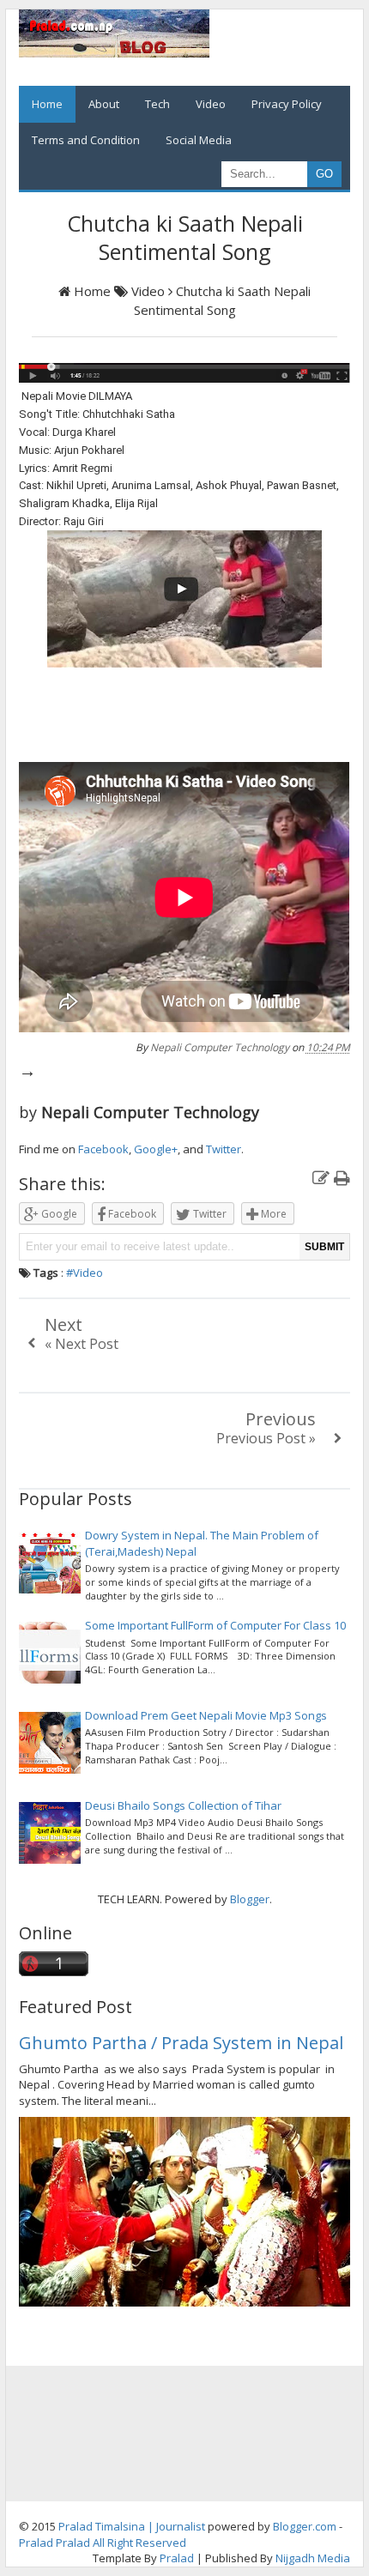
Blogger (250, 1899)
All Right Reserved (139, 2543)
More (272, 1214)
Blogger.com (305, 2526)
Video (211, 104)
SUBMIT (324, 1247)
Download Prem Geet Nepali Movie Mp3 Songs (206, 1715)
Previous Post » (266, 1438)
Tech (157, 104)
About (104, 104)
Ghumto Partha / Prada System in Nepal (181, 2043)
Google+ (156, 1149)
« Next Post (82, 1344)
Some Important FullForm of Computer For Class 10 (215, 1625)
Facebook (103, 1149)
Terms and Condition (86, 140)
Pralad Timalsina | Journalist (132, 2526)
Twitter (224, 1149)
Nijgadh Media (313, 2558)
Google (58, 1214)
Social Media (199, 140)
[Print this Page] (342, 1178)
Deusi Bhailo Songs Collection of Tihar (183, 1805)
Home (47, 104)
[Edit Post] (321, 1178)
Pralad (36, 2543)
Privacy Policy (287, 104)
